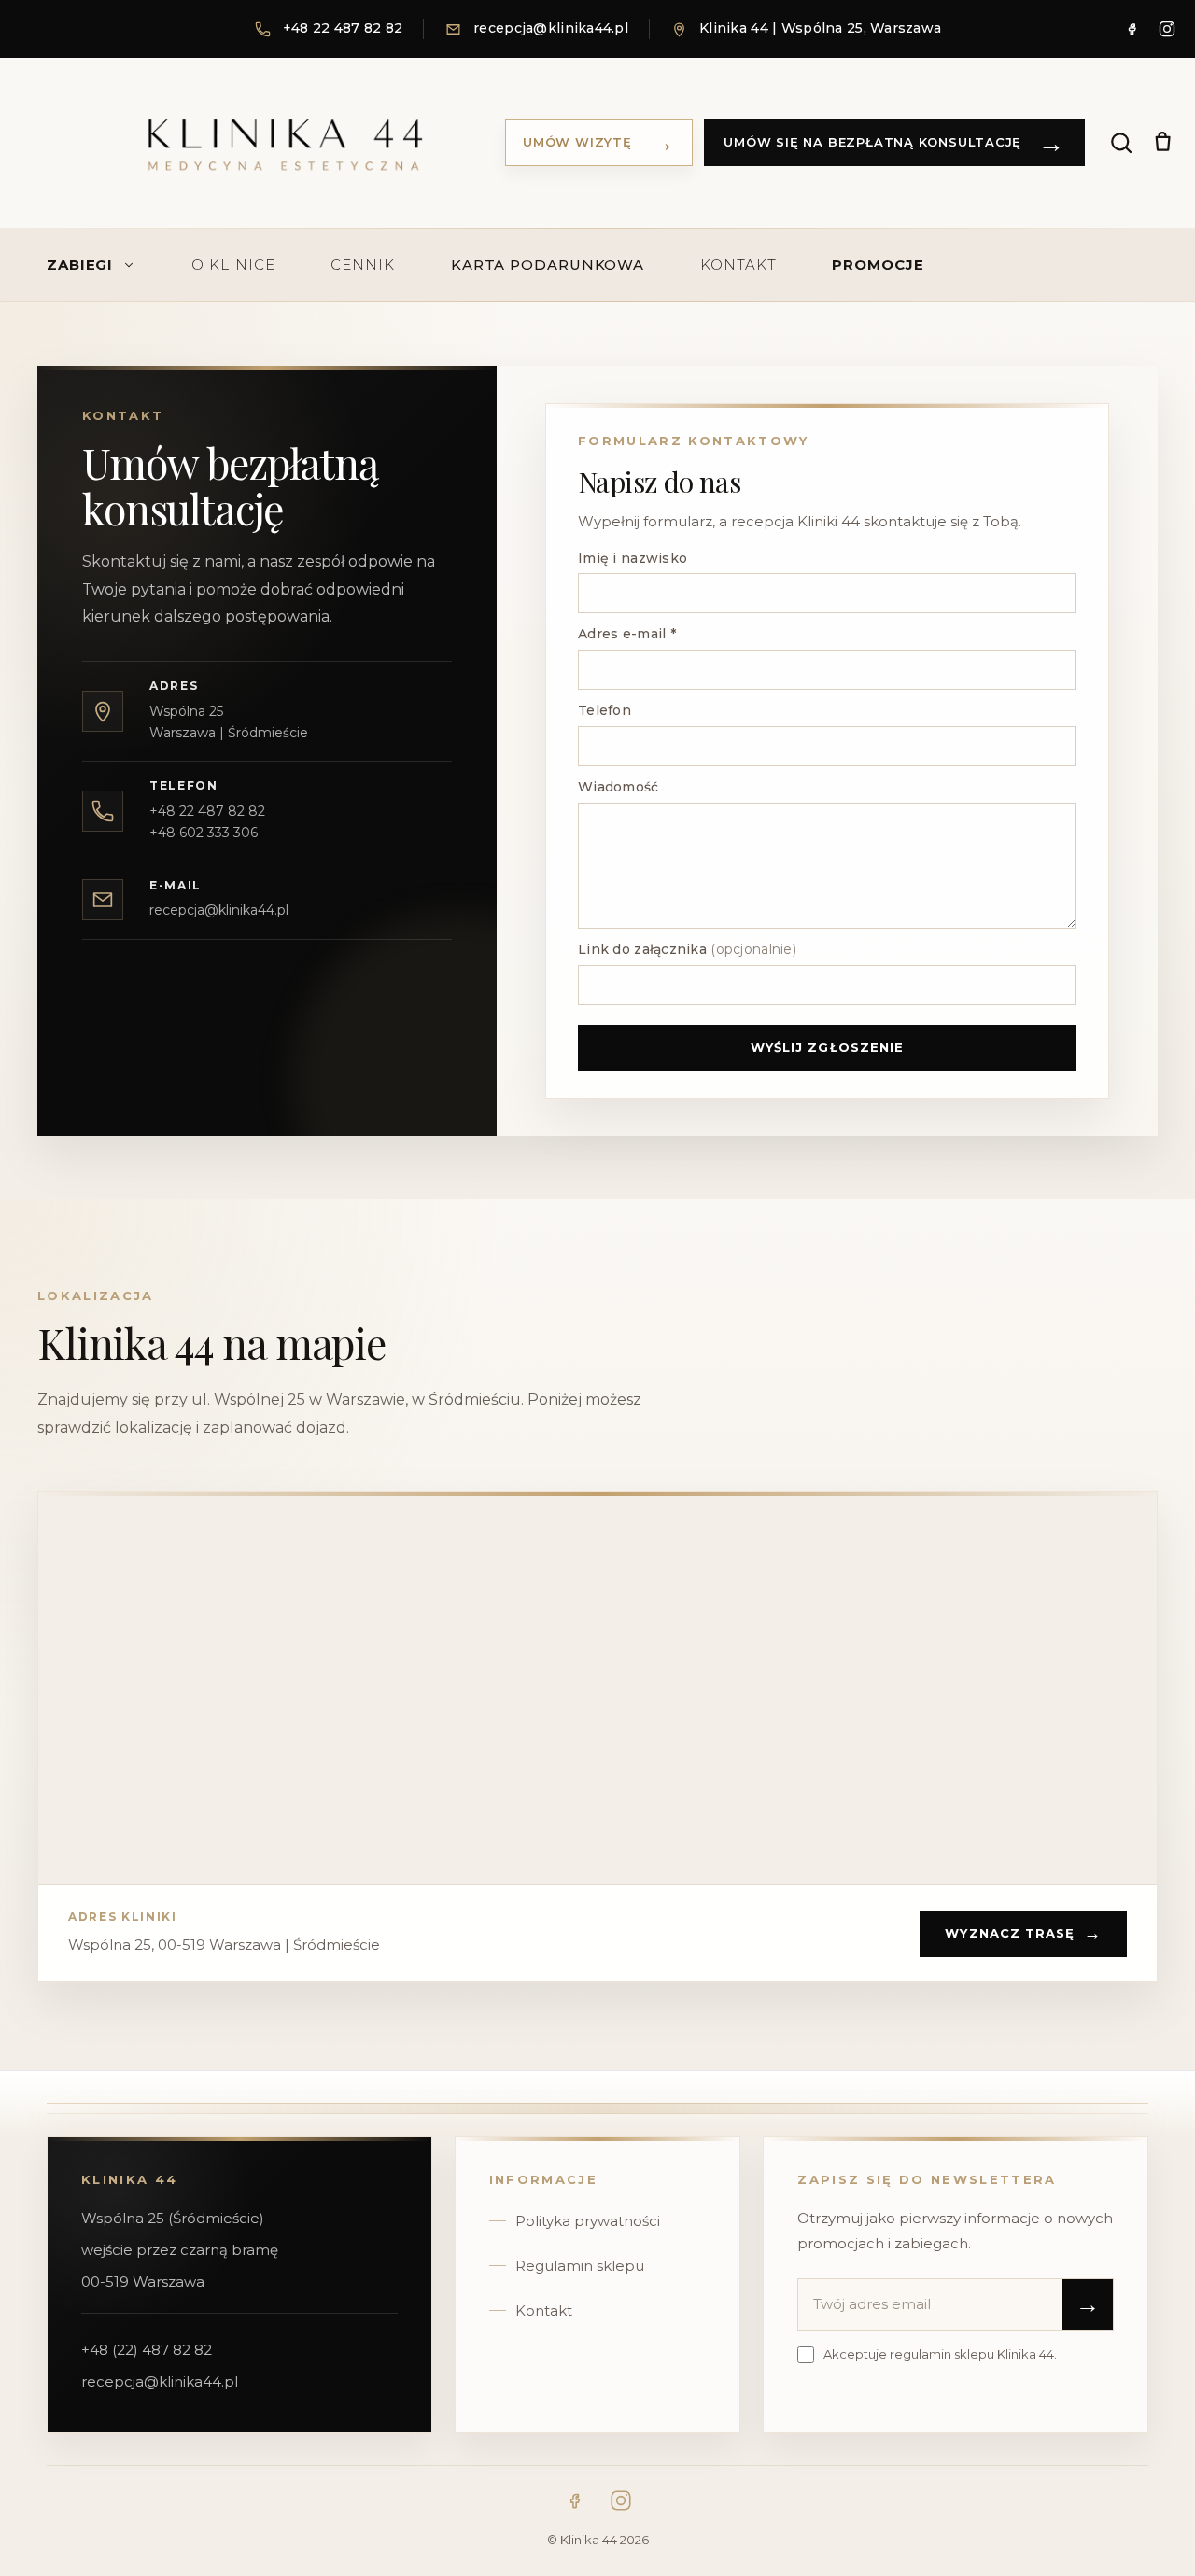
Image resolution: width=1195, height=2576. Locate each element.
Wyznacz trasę (1023, 1933)
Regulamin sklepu (580, 2266)
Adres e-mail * (627, 634)
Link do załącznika (687, 949)
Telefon (605, 710)
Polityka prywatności (588, 2221)
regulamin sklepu (942, 2354)
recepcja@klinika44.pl (219, 910)
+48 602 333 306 (204, 833)
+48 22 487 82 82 (207, 811)
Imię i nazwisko (633, 558)
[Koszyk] (1162, 143)
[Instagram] (1167, 29)
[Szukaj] (1121, 143)
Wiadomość (619, 787)
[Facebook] (1132, 29)
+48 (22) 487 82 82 (147, 2350)
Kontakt (544, 2310)
